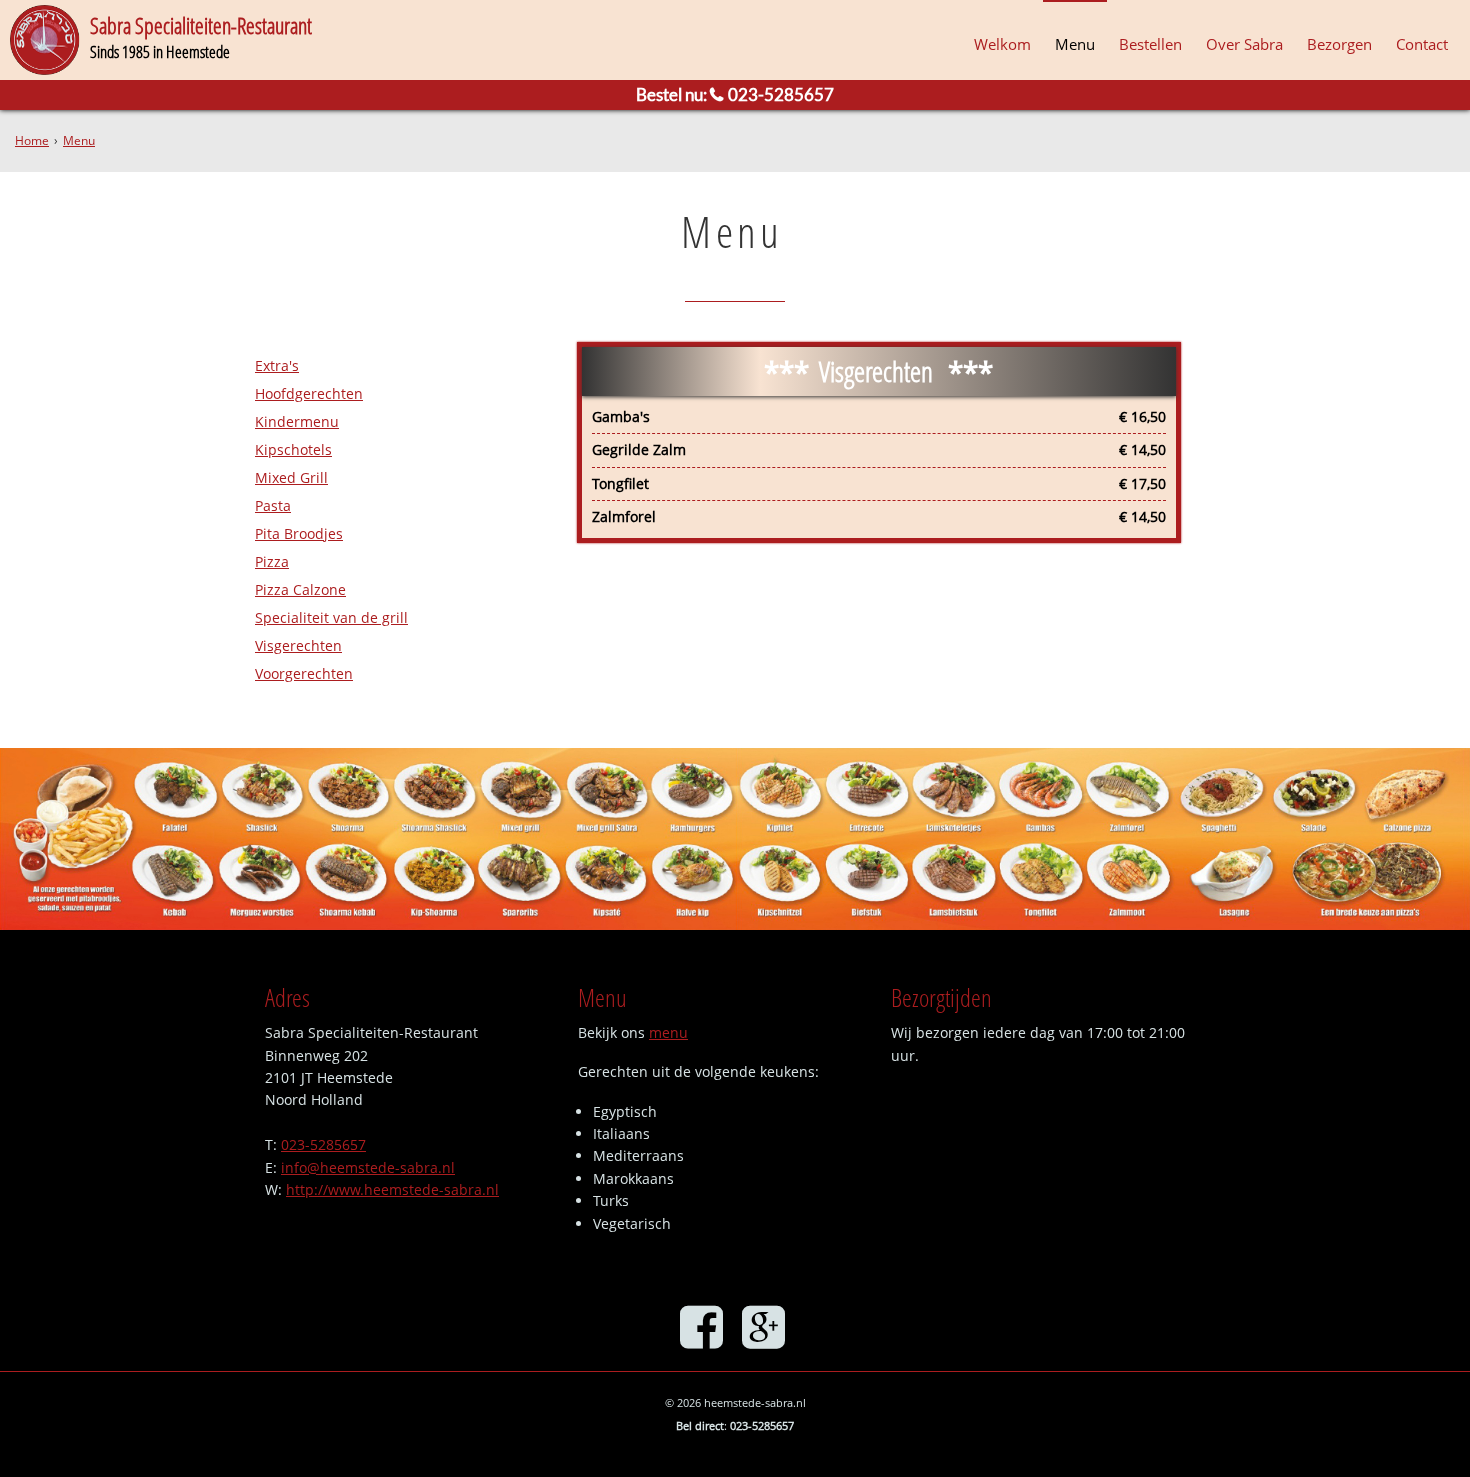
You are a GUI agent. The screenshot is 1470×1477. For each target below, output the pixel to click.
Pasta (273, 505)
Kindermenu (297, 421)
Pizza (272, 561)
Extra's (277, 365)
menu (668, 1032)
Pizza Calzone (300, 589)
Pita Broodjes (299, 533)
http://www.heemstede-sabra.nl (392, 1189)
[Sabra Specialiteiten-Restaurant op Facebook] (704, 1326)
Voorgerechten (304, 673)
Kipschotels (293, 449)
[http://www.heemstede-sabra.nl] (45, 40)
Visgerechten (298, 645)
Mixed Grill (291, 477)
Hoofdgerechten (309, 393)
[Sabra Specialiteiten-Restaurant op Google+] (766, 1326)
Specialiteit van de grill (331, 617)
